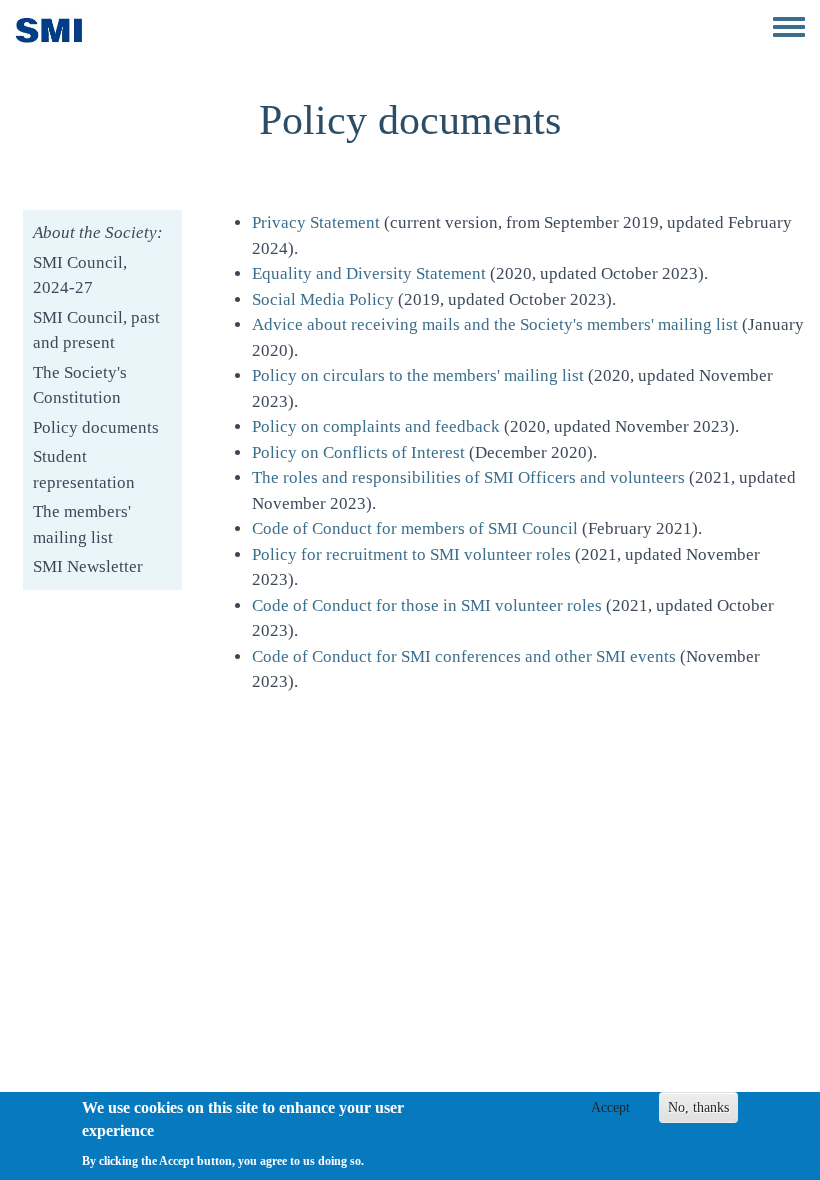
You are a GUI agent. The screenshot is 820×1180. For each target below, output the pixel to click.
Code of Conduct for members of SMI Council (415, 528)
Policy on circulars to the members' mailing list (418, 375)
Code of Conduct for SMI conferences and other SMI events (464, 656)
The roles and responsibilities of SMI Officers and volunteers (468, 477)
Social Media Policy (323, 299)
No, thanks (698, 1107)
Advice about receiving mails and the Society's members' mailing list (495, 324)
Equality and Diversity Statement (369, 273)
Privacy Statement (316, 222)
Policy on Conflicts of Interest (358, 452)
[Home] (49, 30)
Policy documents (96, 427)
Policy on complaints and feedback (376, 426)
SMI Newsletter (88, 566)
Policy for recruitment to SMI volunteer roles (411, 554)
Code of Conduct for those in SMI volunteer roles (427, 605)
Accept (610, 1107)
